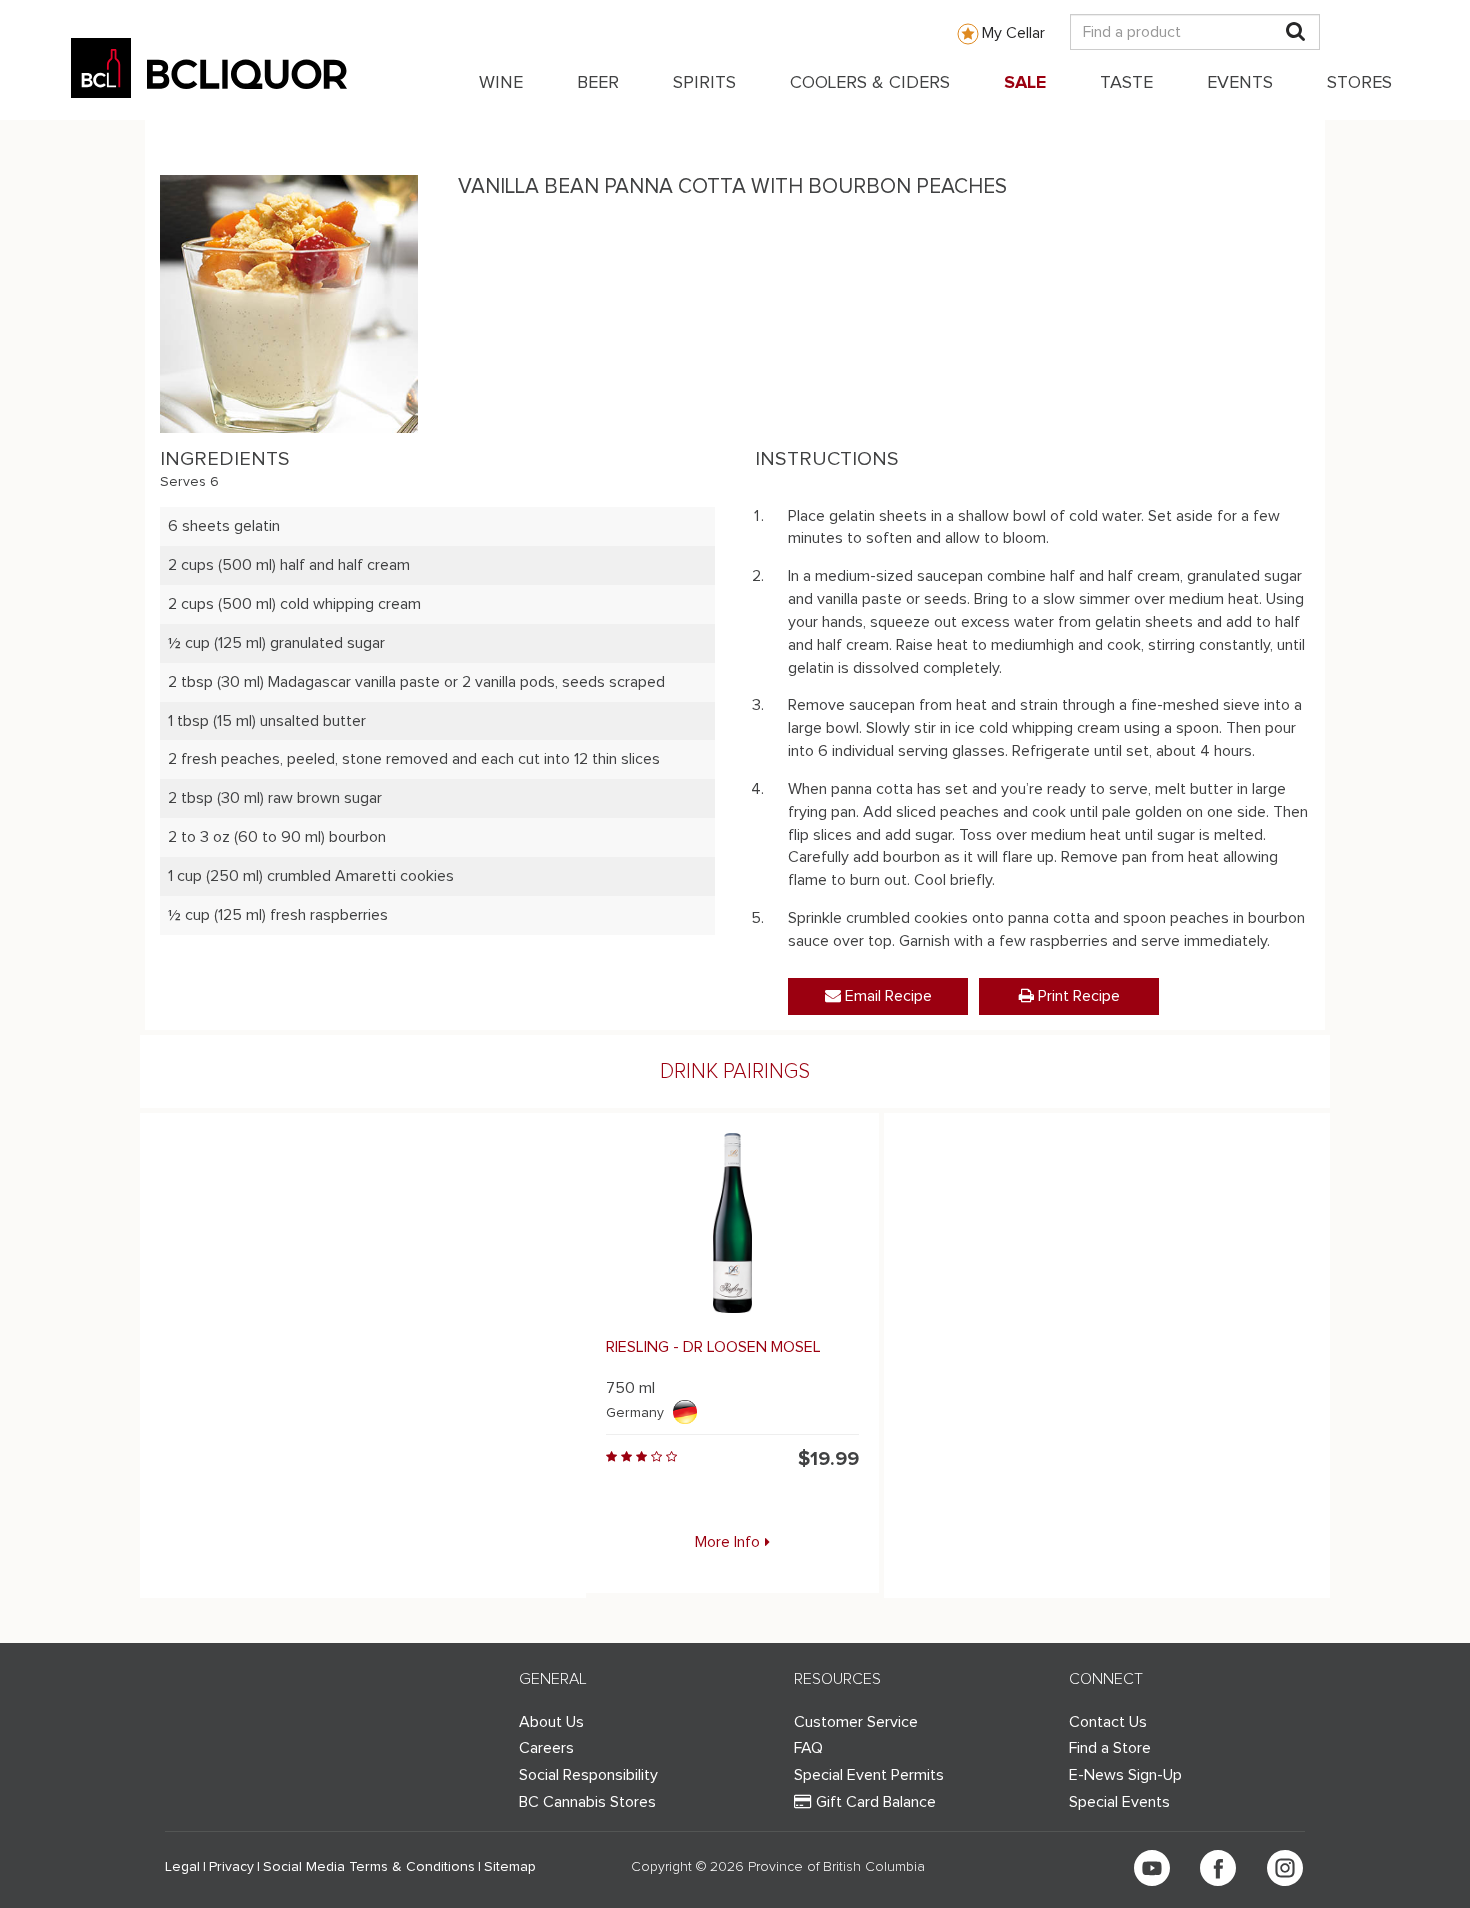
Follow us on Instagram (1285, 1868)
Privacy (231, 1867)
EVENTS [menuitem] (1240, 83)
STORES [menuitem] (1359, 83)
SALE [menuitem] (1025, 83)
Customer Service (856, 1722)
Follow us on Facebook (1218, 1868)
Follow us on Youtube (1152, 1868)
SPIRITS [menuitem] (704, 83)
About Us (551, 1722)
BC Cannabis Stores (587, 1802)
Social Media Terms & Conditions (369, 1867)
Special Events (1119, 1802)
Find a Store (1110, 1748)
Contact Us (1108, 1722)
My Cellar (1013, 33)
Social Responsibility (588, 1775)
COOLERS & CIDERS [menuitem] (870, 83)
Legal (182, 1867)
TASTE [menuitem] (1126, 83)
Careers (546, 1748)
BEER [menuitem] (598, 83)
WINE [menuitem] (501, 83)
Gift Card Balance (876, 1802)
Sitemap (510, 1867)
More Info (727, 1542)
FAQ (808, 1748)
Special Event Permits (869, 1775)
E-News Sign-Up (1125, 1775)
